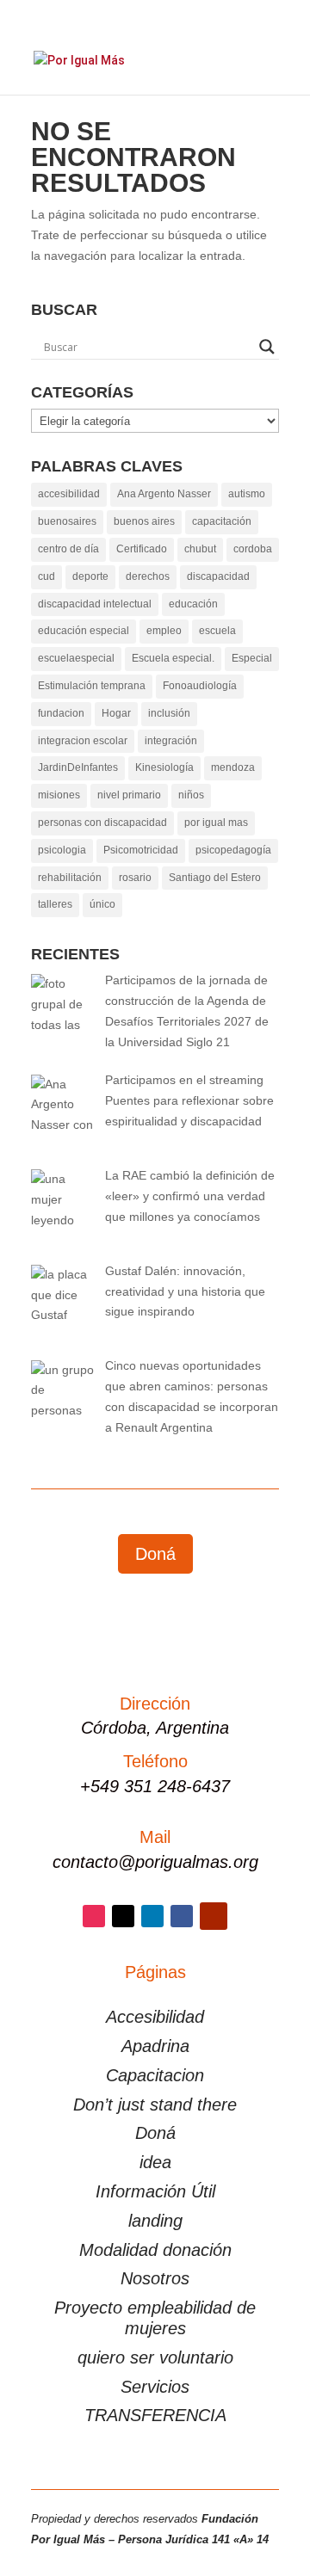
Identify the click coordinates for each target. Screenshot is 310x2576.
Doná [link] (155, 2133)
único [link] (102, 904)
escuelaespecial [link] (76, 658)
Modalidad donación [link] (155, 2250)
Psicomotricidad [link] (141, 850)
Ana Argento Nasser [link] (164, 494)
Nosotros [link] (155, 2278)
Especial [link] (252, 658)
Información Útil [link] (155, 2191)
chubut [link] (200, 549)
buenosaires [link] (67, 521)
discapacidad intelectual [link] (95, 604)
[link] (79, 59)
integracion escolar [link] (83, 741)
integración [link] (171, 741)
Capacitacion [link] (155, 2075)
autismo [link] (247, 494)
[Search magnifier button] (267, 347)
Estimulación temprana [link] (92, 686)
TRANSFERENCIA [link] (155, 2415)
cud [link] (46, 576)
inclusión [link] (169, 713)
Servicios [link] (155, 2387)
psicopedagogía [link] (233, 850)
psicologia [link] (62, 850)
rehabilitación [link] (70, 878)
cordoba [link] (253, 549)
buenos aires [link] (144, 521)
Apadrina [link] (155, 2046)
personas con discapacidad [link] (102, 823)
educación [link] (193, 604)
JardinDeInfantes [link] (78, 767)
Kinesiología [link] (164, 767)
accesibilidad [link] (69, 494)
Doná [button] (155, 1554)
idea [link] (155, 2162)
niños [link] (191, 795)
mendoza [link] (233, 767)
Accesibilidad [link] (155, 2017)
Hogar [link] (116, 713)
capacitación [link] (222, 521)
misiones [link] (59, 795)
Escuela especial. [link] (173, 658)
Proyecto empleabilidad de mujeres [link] (155, 2318)
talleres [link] (55, 904)
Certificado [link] (142, 549)
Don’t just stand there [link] (155, 2105)
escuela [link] (217, 631)
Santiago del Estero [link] (215, 878)
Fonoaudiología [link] (200, 686)
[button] (273, 71)
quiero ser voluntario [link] (155, 2357)
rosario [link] (135, 878)
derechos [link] (148, 576)
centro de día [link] (68, 549)
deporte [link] (90, 576)
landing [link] (155, 2221)
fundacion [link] (61, 713)
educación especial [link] (84, 631)
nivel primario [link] (129, 795)
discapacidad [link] (218, 576)
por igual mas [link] (216, 823)
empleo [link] (164, 631)
